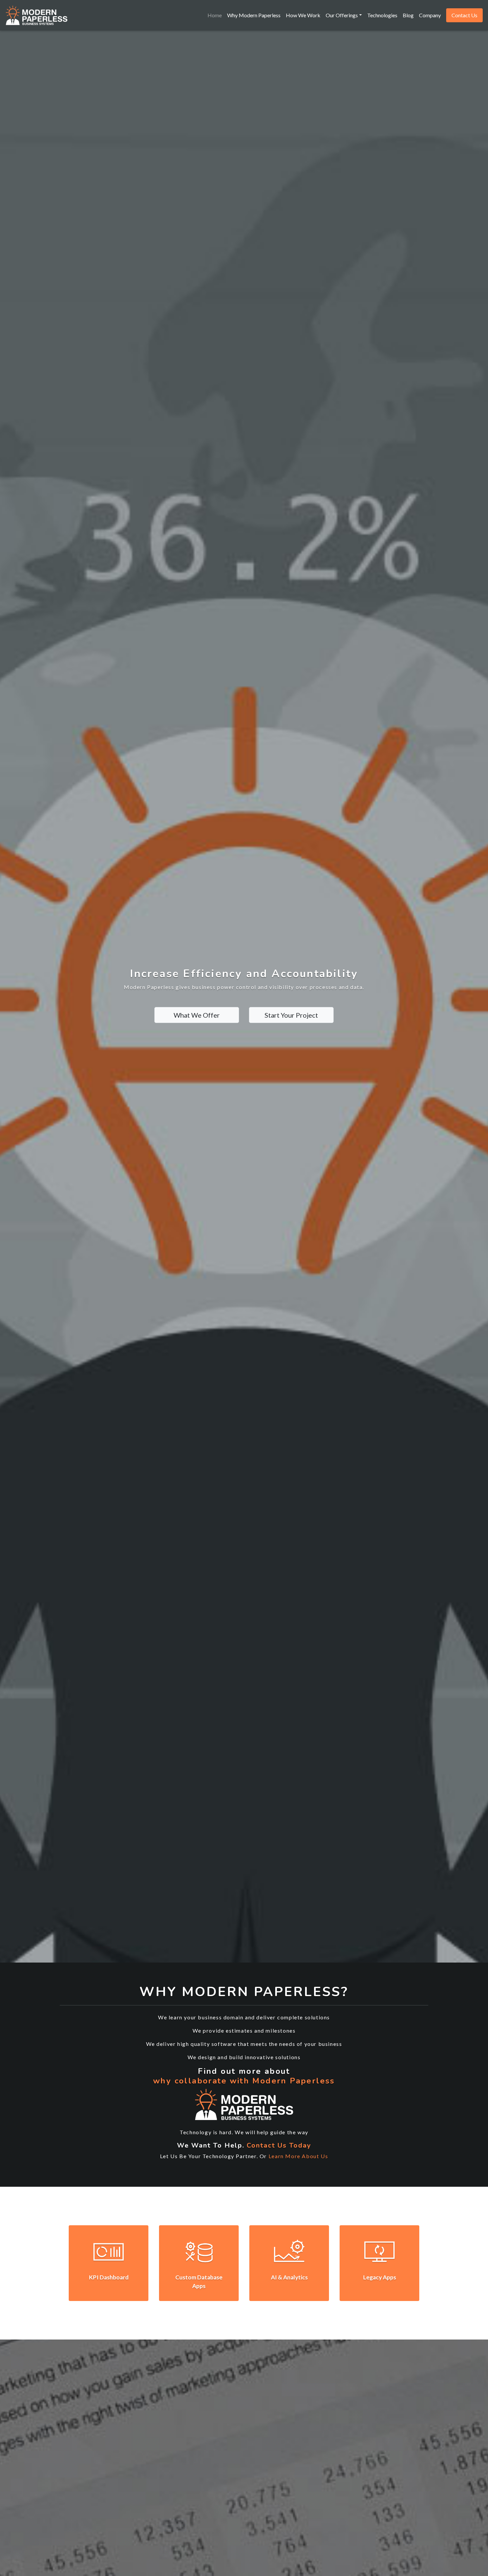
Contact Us (464, 15)
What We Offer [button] (197, 1015)
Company (430, 15)
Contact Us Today (279, 2145)
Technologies (382, 15)
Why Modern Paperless (254, 15)
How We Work (303, 15)
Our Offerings (342, 15)
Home (215, 15)
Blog (408, 15)
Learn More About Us (298, 2156)
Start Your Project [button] (291, 1015)
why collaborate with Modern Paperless (244, 2081)
